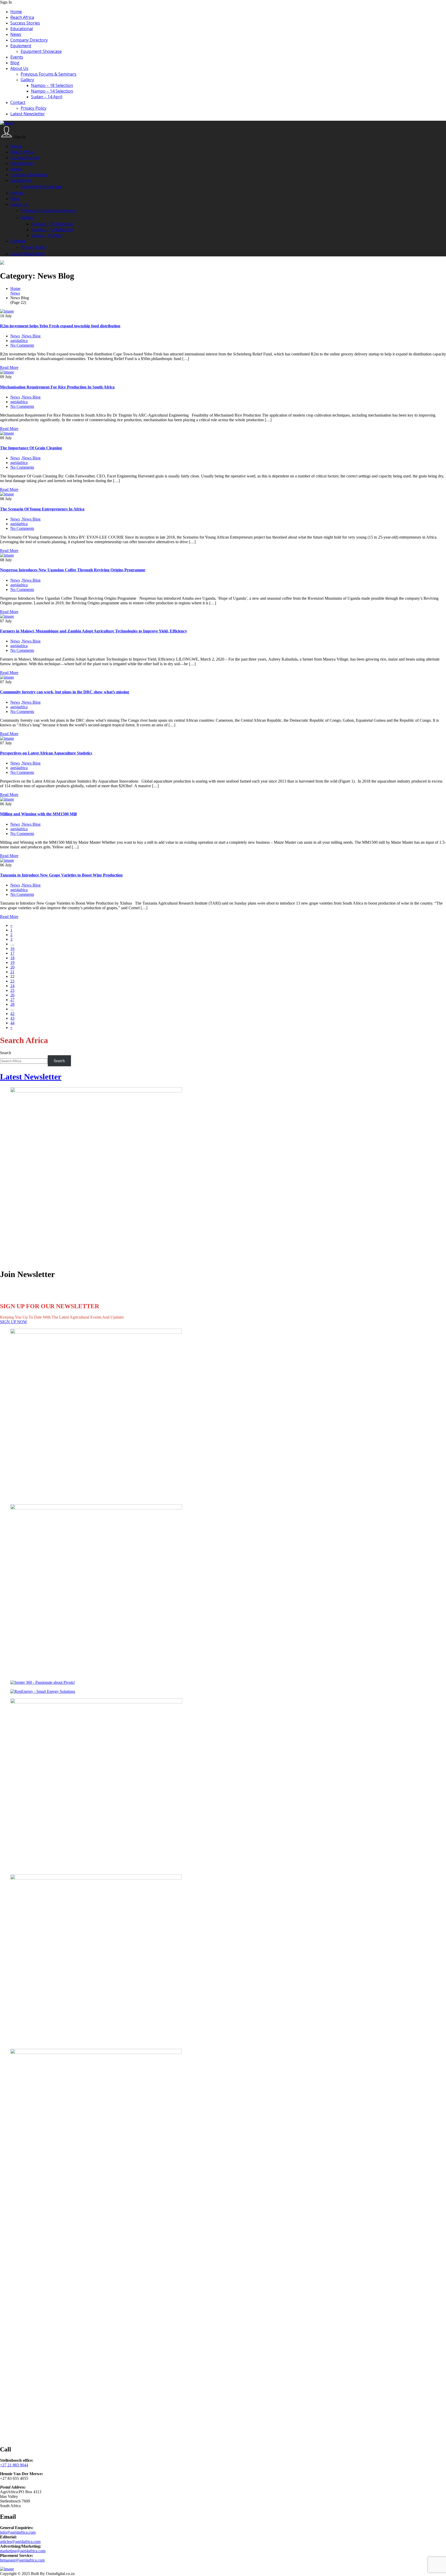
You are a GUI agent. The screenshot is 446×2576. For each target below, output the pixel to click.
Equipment (21, 46)
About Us (19, 68)
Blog (15, 63)
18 (12, 958)
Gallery (27, 80)
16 (12, 949)
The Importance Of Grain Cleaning (31, 448)
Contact (18, 102)
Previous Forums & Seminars (49, 74)
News (16, 34)
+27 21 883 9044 (14, 2465)
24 (12, 986)
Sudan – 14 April (47, 97)
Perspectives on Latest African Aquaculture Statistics (46, 753)
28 (12, 1004)
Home (16, 12)
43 (12, 1018)
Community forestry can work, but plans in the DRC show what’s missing (65, 692)
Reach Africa (22, 17)
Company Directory (29, 40)
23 (12, 981)
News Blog (31, 336)
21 (12, 972)
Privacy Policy (34, 108)
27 (12, 1000)
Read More (9, 367)
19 (12, 962)
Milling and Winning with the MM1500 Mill (38, 814)
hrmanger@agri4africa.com (22, 2560)
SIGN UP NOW (14, 1322)
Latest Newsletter (28, 114)
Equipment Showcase (41, 51)
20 (12, 967)
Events (17, 57)
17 (12, 953)
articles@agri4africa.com (20, 2542)
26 (12, 995)
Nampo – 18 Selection (52, 85)
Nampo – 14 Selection (52, 91)
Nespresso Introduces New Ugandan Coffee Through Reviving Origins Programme (73, 570)
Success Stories (25, 23)
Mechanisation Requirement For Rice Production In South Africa (57, 387)
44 (12, 1023)
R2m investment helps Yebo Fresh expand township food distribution (60, 326)
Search (6, 1053)
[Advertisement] (155, 2260)
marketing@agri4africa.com (23, 2551)
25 (12, 990)
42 (12, 1014)
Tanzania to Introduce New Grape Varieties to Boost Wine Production (61, 875)
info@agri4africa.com (18, 2532)
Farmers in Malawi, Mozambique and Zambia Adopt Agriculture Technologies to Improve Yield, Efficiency (94, 631)
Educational (22, 29)
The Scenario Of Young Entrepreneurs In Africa (42, 509)
